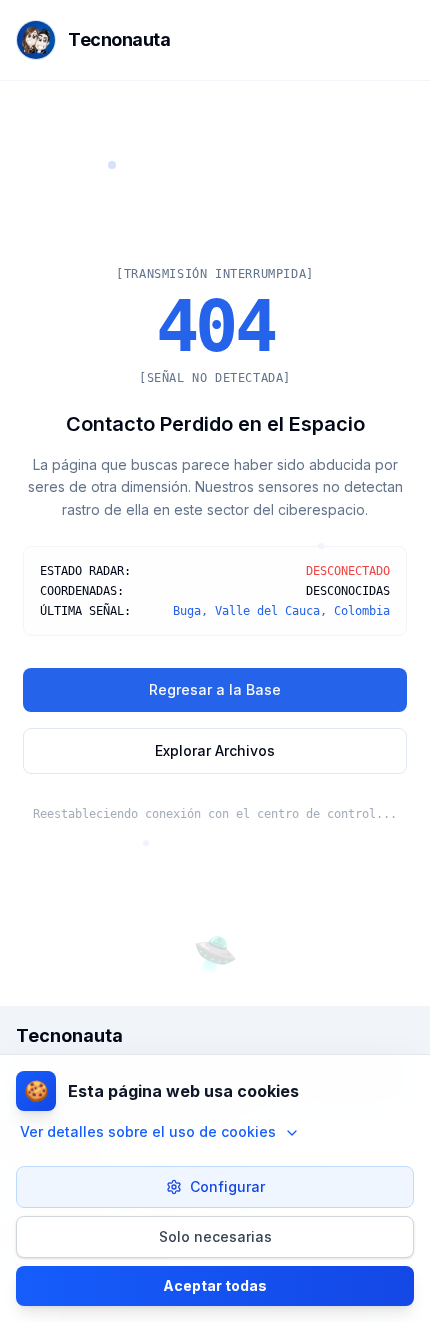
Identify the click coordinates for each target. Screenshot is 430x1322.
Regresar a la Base (215, 689)
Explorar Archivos (215, 750)
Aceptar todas (215, 1285)
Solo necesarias (215, 1236)
